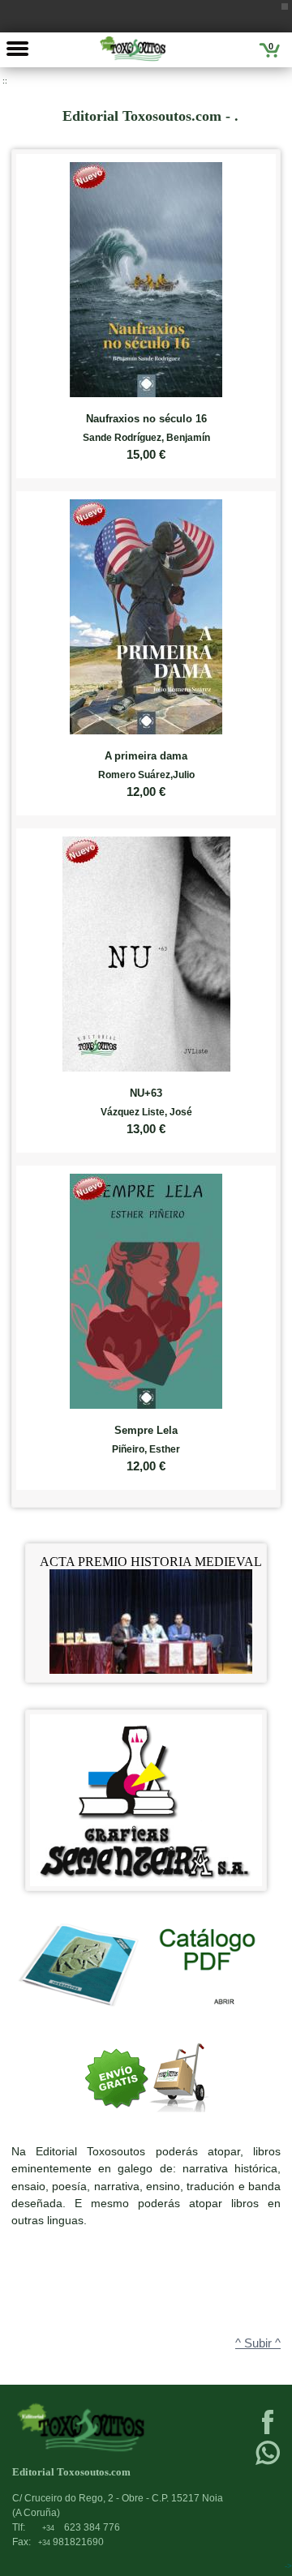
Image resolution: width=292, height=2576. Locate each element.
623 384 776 (81, 2527)
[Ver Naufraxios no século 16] (146, 276)
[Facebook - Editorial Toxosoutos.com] (268, 2433)
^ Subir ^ (258, 2343)
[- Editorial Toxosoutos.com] (133, 49)
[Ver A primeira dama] (146, 613)
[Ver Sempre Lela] (146, 1288)
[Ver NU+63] (146, 950)
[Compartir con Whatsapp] (268, 2463)
